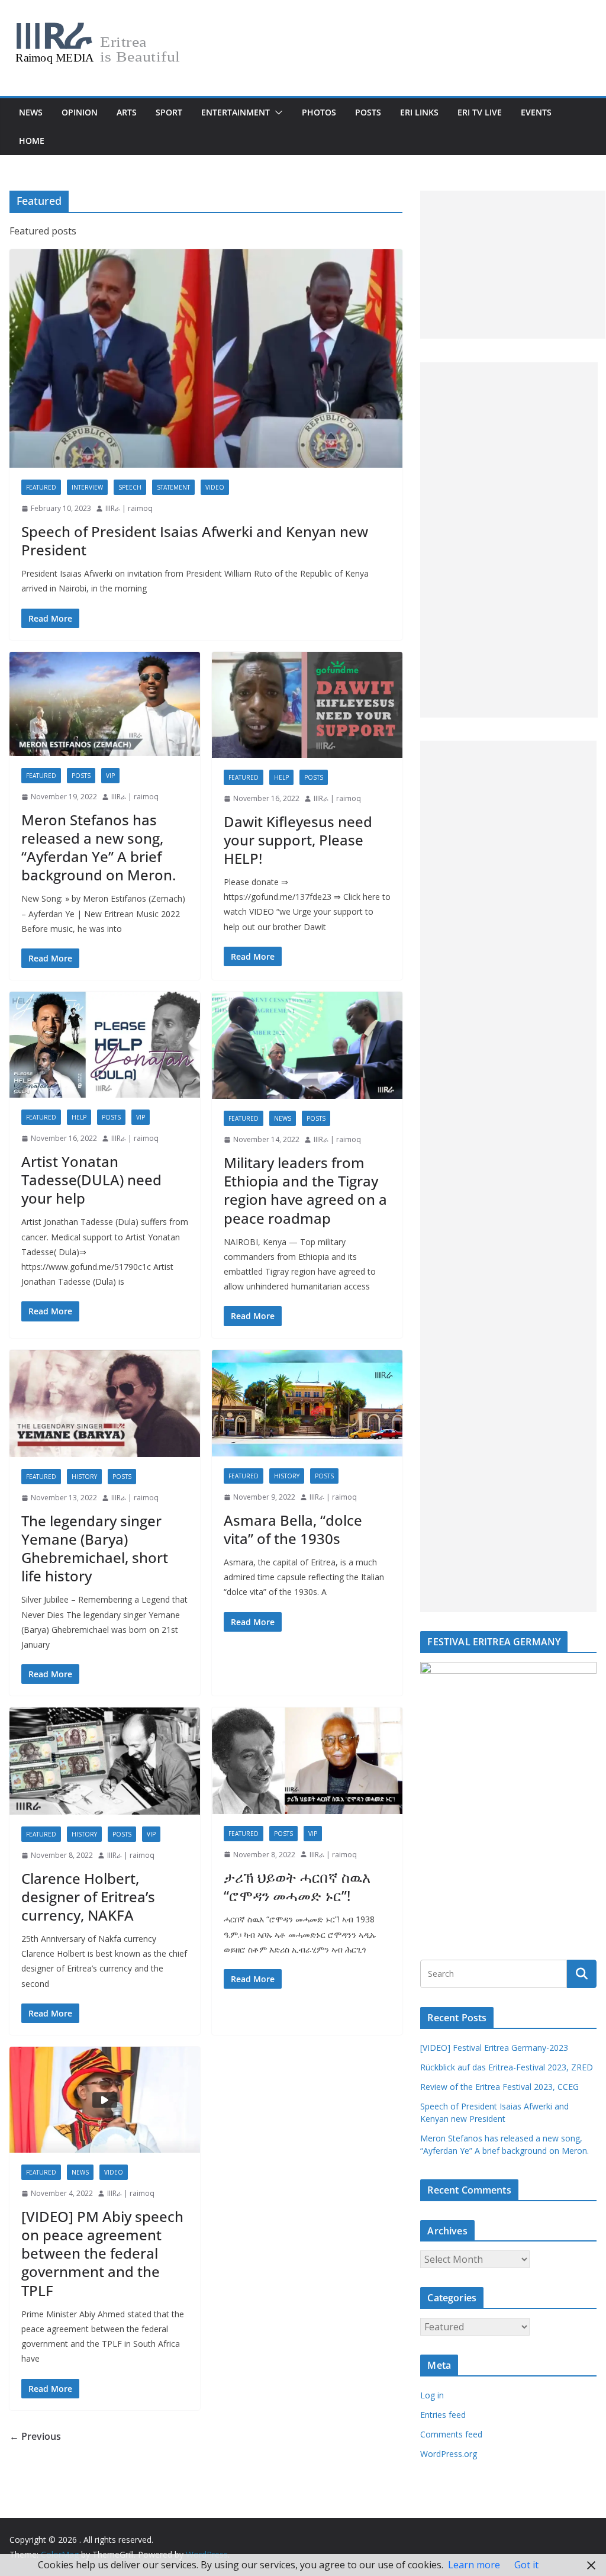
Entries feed (443, 2415)
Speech (130, 487)
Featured (41, 487)
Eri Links (419, 112)
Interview (87, 487)
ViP (110, 776)
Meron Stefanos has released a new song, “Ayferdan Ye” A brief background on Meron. (99, 848)
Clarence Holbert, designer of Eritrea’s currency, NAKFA (88, 1897)
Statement (173, 487)
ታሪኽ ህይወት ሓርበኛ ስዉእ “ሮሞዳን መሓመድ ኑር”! (297, 1886)
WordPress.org (449, 2454)
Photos (319, 112)
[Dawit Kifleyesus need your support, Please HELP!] (307, 705)
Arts (127, 112)
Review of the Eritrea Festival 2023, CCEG (499, 2087)
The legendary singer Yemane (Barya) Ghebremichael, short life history (95, 1549)
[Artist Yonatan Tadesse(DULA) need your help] (105, 1045)
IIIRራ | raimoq (129, 508)
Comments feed (451, 2434)
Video (215, 487)
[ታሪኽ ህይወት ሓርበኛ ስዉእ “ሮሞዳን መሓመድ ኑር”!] (307, 1760)
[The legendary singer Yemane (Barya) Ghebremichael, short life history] (105, 1403)
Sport (169, 112)
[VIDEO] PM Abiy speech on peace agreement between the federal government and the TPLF (102, 2253)
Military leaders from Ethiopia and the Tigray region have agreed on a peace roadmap (305, 1190)
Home (32, 141)
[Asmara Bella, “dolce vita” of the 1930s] (307, 1403)
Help (281, 777)
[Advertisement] (513, 265)
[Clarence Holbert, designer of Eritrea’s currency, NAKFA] (105, 1761)
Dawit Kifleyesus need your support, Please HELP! (298, 840)
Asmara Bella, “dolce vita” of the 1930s (293, 1529)
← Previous (35, 2436)
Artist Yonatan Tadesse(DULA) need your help (91, 1180)
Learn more (474, 2565)
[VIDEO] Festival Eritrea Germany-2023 (494, 2048)
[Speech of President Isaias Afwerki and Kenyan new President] (206, 359)
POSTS (368, 112)
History (84, 1477)
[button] (276, 112)
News (31, 112)
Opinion (80, 112)
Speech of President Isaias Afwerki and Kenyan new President (195, 541)
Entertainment (236, 112)
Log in (432, 2395)
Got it (526, 2565)
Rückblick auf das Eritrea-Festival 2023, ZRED (507, 2067)
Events (536, 112)
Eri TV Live (480, 112)
